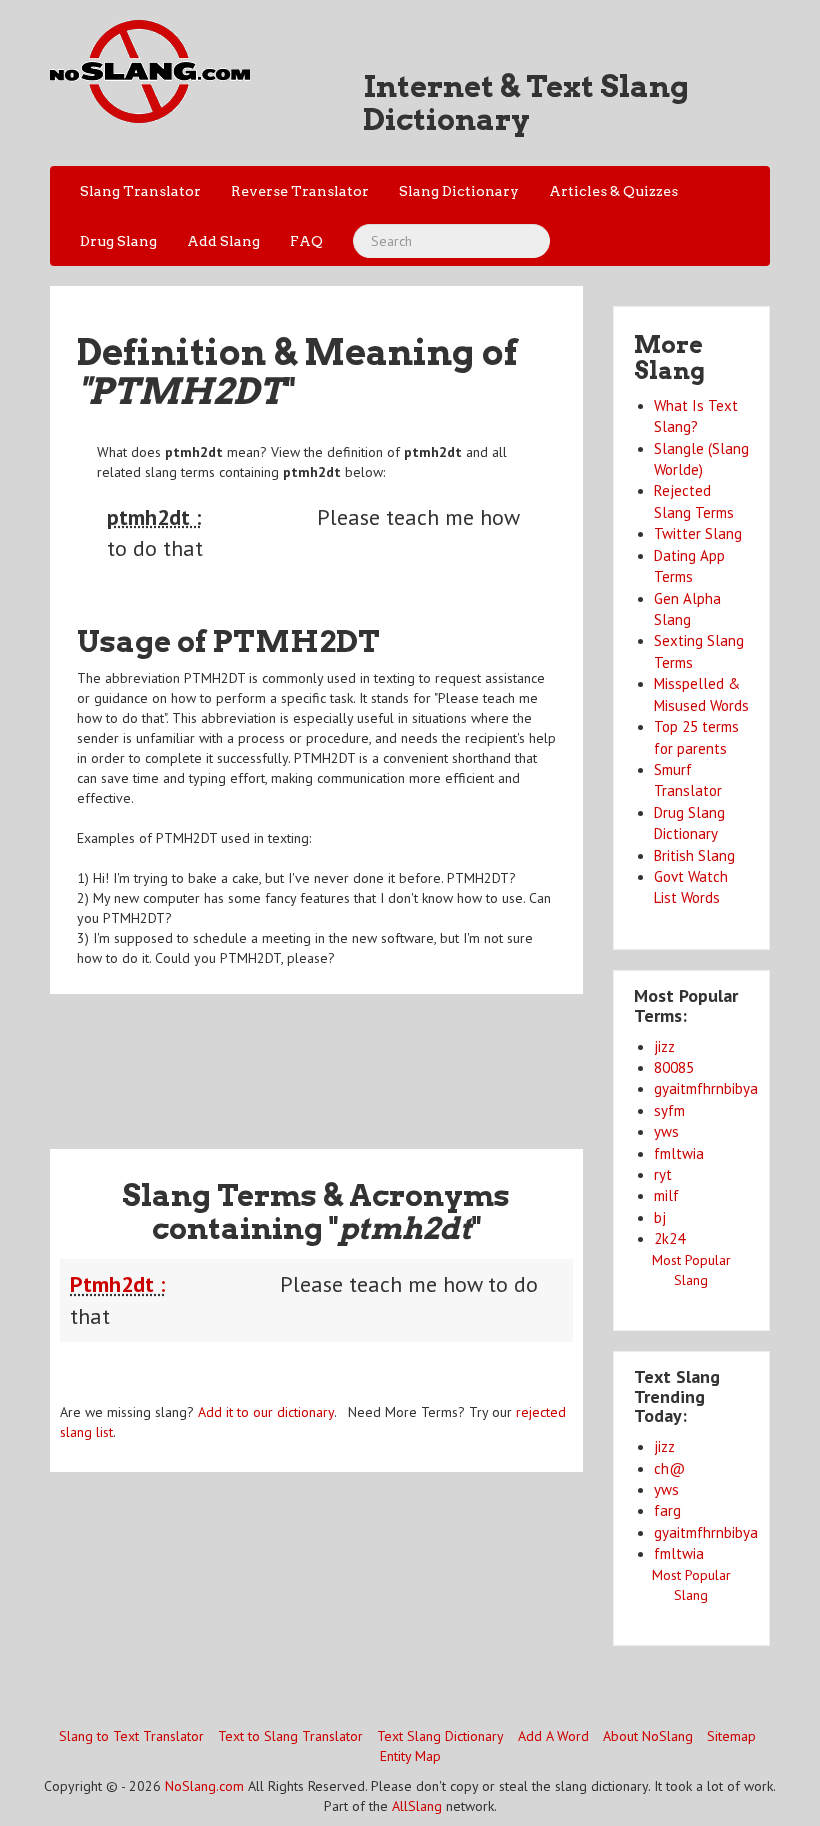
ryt (663, 1174)
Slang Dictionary (459, 191)
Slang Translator (140, 191)
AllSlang (417, 1806)
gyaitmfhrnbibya (706, 1088)
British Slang (694, 855)
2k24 (669, 1238)
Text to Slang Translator (290, 1736)
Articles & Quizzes (613, 191)
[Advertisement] (414, 1059)
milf (666, 1195)
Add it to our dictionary (266, 1412)
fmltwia (679, 1153)
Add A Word (553, 1736)
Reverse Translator (300, 191)
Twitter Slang (698, 533)
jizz (664, 1046)
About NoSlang (648, 1736)
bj (660, 1217)
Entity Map (410, 1756)
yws (666, 1131)
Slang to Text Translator (131, 1736)
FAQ (306, 241)
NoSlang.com (204, 1786)
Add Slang (223, 241)
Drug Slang (118, 241)
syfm (669, 1110)
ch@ (669, 1468)
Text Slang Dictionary (440, 1736)
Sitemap (731, 1736)
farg (667, 1510)
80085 (674, 1067)
